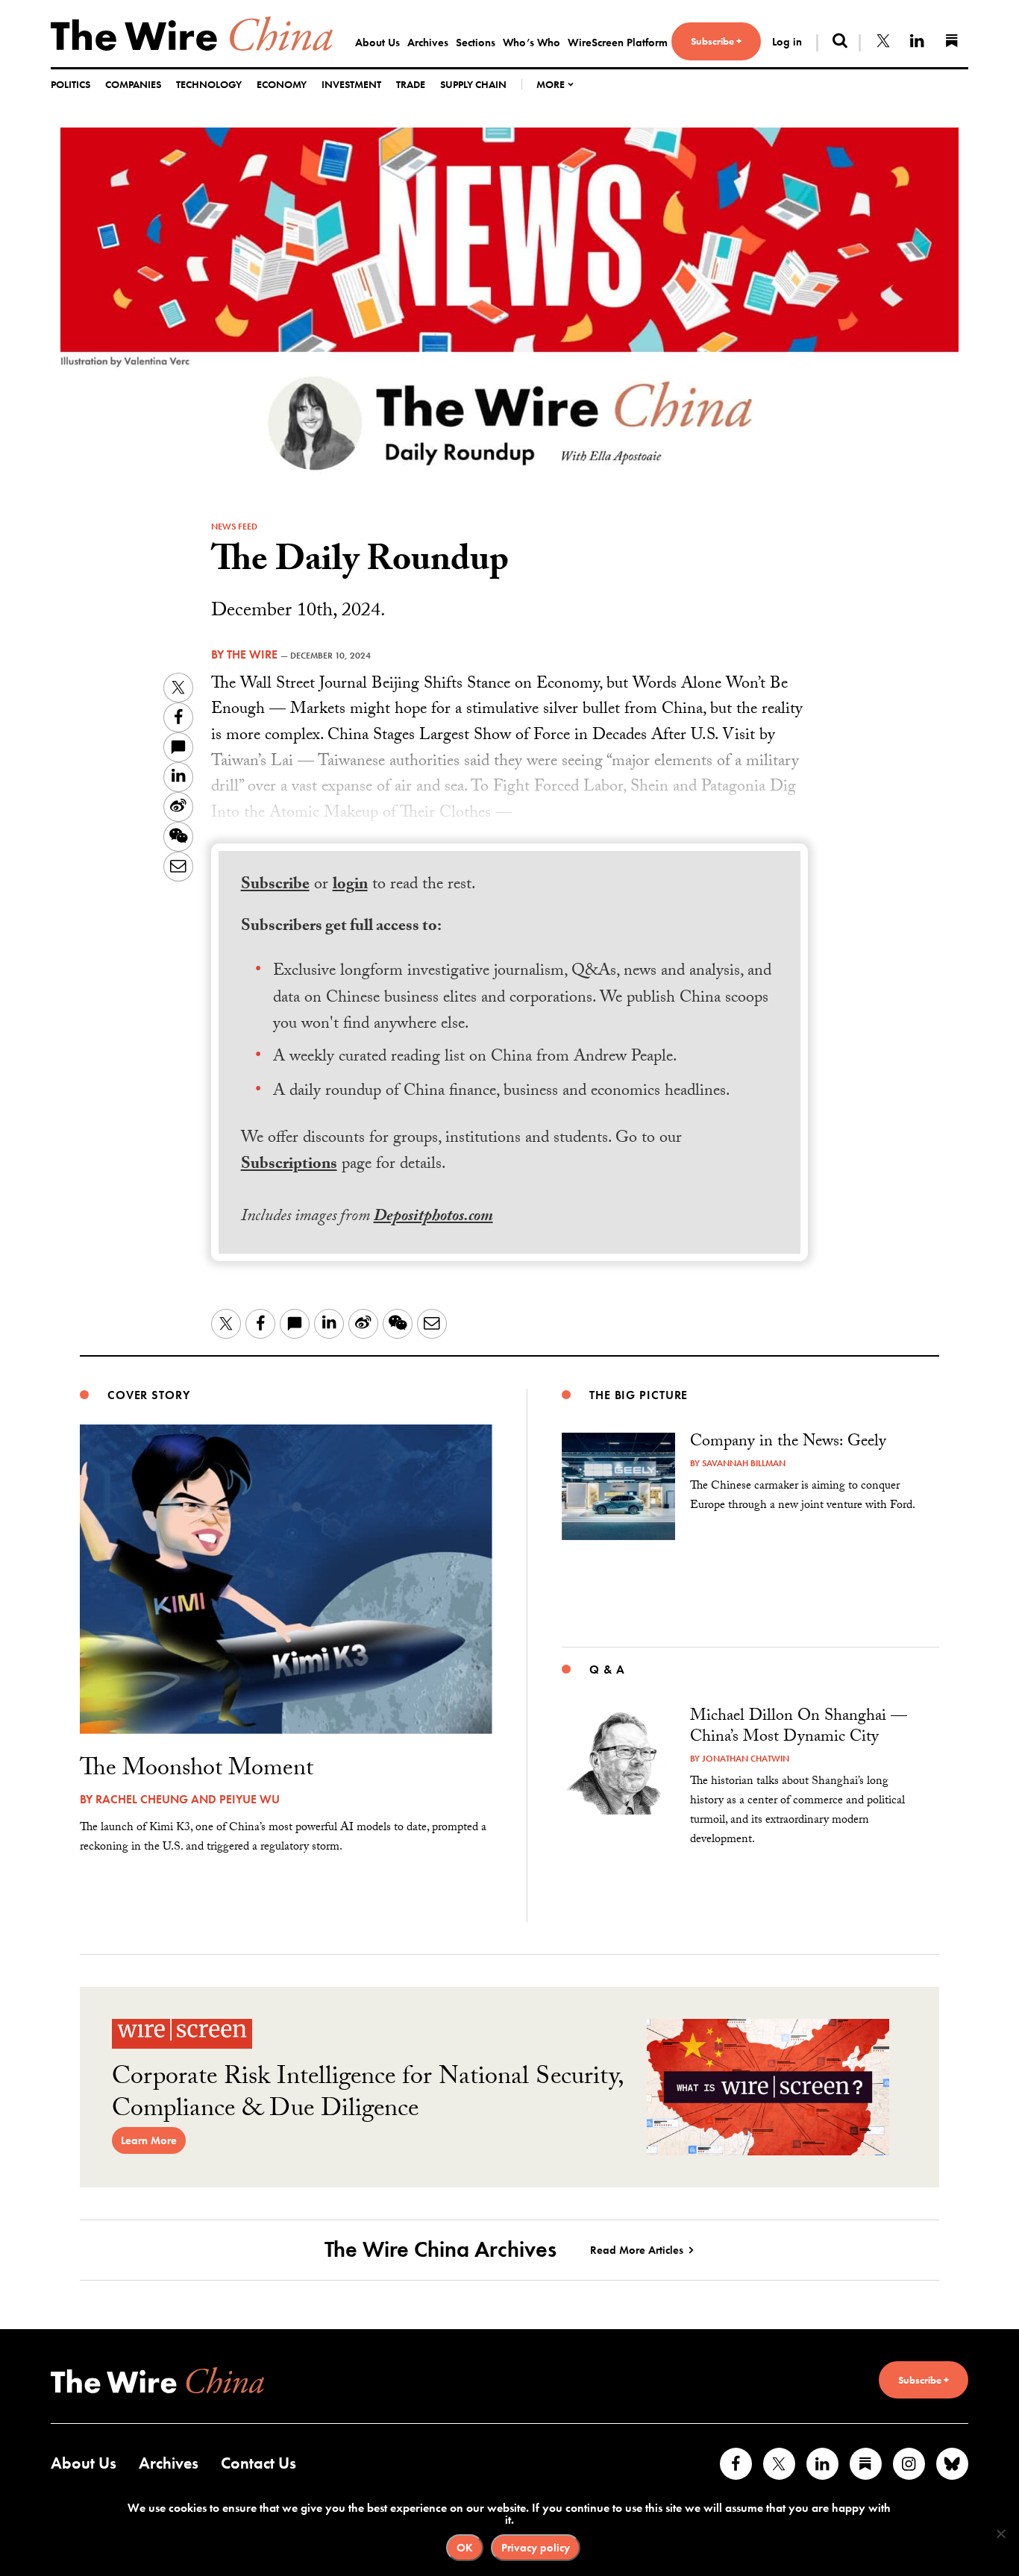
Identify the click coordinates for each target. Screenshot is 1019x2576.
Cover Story (149, 1395)
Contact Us (258, 2463)
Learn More (149, 2140)
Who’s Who (532, 43)
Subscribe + (716, 41)
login (350, 886)
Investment (351, 84)
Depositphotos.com (433, 1218)
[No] (1000, 2533)
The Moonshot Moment (197, 1771)
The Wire (252, 654)
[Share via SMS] (178, 747)
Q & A (607, 1669)
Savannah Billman (744, 1463)
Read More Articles (637, 2250)
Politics (70, 84)
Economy (282, 84)
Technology (209, 84)
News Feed (234, 527)
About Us (377, 43)
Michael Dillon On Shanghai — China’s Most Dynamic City (799, 1728)
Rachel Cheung (142, 1799)
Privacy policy (536, 2548)
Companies (133, 84)
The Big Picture (639, 1395)
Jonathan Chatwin (746, 1759)
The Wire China (192, 34)
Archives (428, 43)
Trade (411, 84)
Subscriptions (289, 1165)
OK (465, 2548)
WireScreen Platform (618, 43)
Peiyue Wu (250, 1799)
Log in (787, 42)
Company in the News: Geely (788, 1443)
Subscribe (275, 886)
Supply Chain (473, 84)
